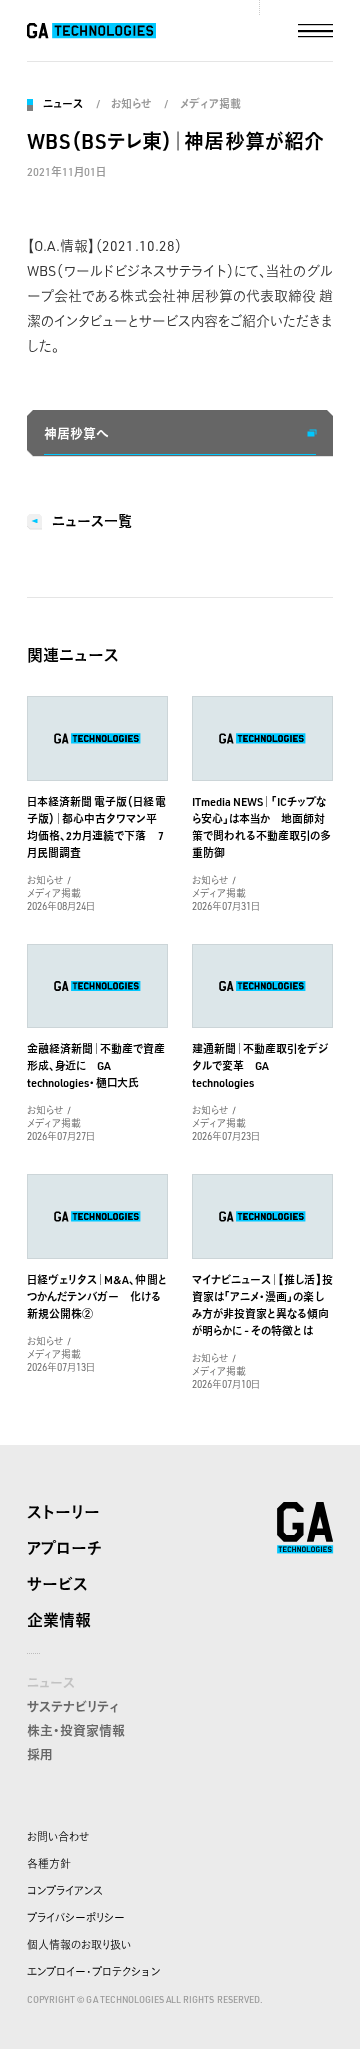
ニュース (63, 104)
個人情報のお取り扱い (79, 1945)
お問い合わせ (58, 1837)
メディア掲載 (210, 104)
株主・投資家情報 (76, 1730)
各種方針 (49, 1864)
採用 (40, 1754)
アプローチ (64, 1548)
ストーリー (63, 1512)
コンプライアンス (65, 1891)
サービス (57, 1584)
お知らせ (131, 104)
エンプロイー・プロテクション (93, 1972)
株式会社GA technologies (305, 1528)
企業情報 (59, 1620)
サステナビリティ (73, 1706)
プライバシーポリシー (76, 1918)
